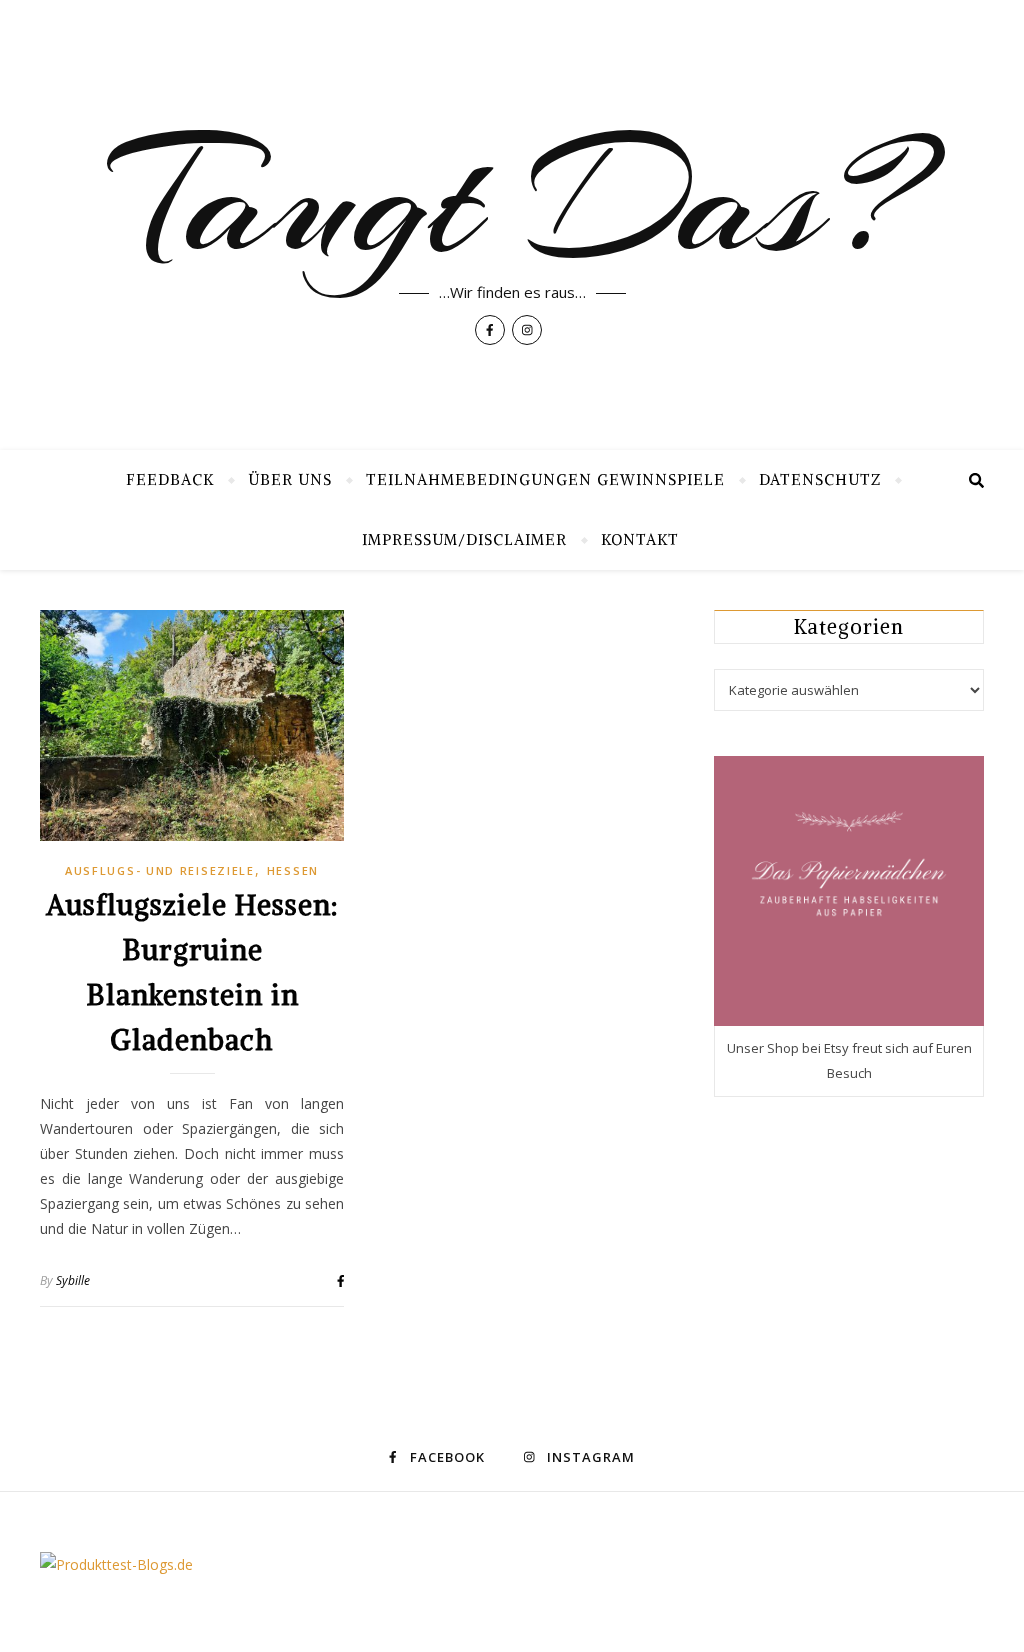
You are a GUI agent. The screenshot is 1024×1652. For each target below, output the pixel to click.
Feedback (170, 479)
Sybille (73, 1280)
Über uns (290, 479)
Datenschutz (820, 479)
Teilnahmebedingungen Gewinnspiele (545, 479)
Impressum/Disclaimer (464, 539)
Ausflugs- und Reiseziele (160, 870)
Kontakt (640, 539)
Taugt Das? (512, 200)
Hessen (293, 870)
